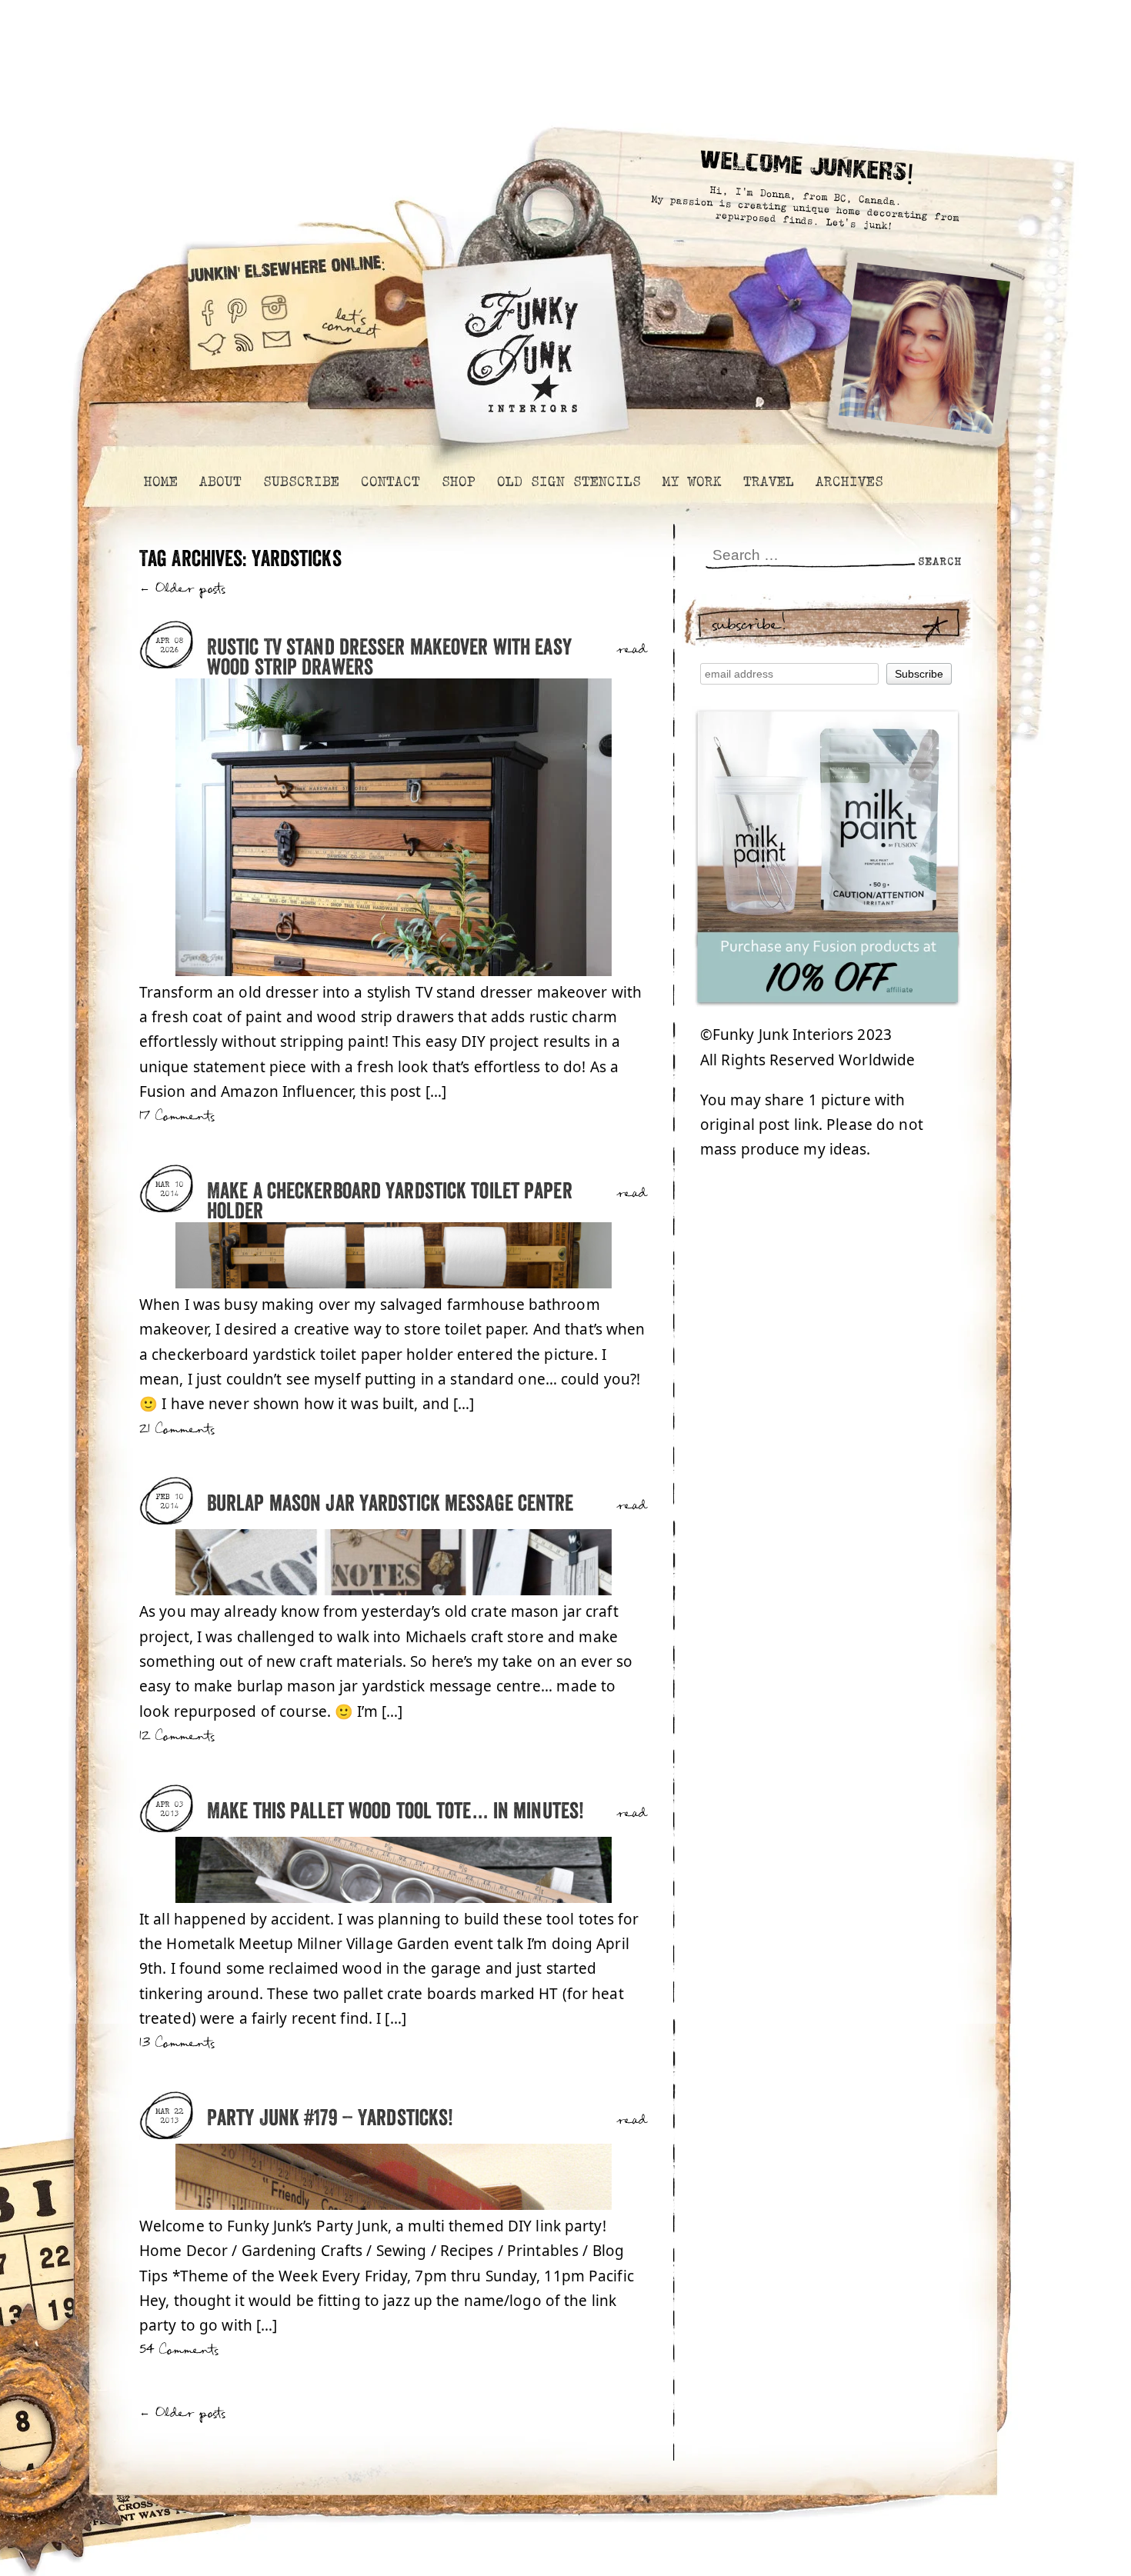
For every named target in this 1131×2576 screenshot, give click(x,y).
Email (277, 352)
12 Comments (177, 1736)
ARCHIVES (849, 482)
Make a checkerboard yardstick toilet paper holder (390, 1202)
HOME (160, 482)
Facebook (207, 307)
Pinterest (237, 307)
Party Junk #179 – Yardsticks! (330, 2119)
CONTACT (390, 482)
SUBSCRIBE (300, 482)
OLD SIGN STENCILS (568, 482)
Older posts (183, 589)
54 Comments (179, 2350)
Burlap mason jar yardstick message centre (390, 1504)
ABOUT (220, 482)
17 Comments (177, 1116)
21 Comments (177, 1430)
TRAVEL (768, 482)
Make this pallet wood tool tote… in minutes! (395, 1812)
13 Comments (177, 2043)
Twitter (212, 352)
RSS (245, 352)
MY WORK (691, 482)
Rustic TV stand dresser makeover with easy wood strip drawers (389, 658)
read (632, 650)
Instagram (274, 307)
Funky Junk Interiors (522, 342)
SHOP (458, 482)
